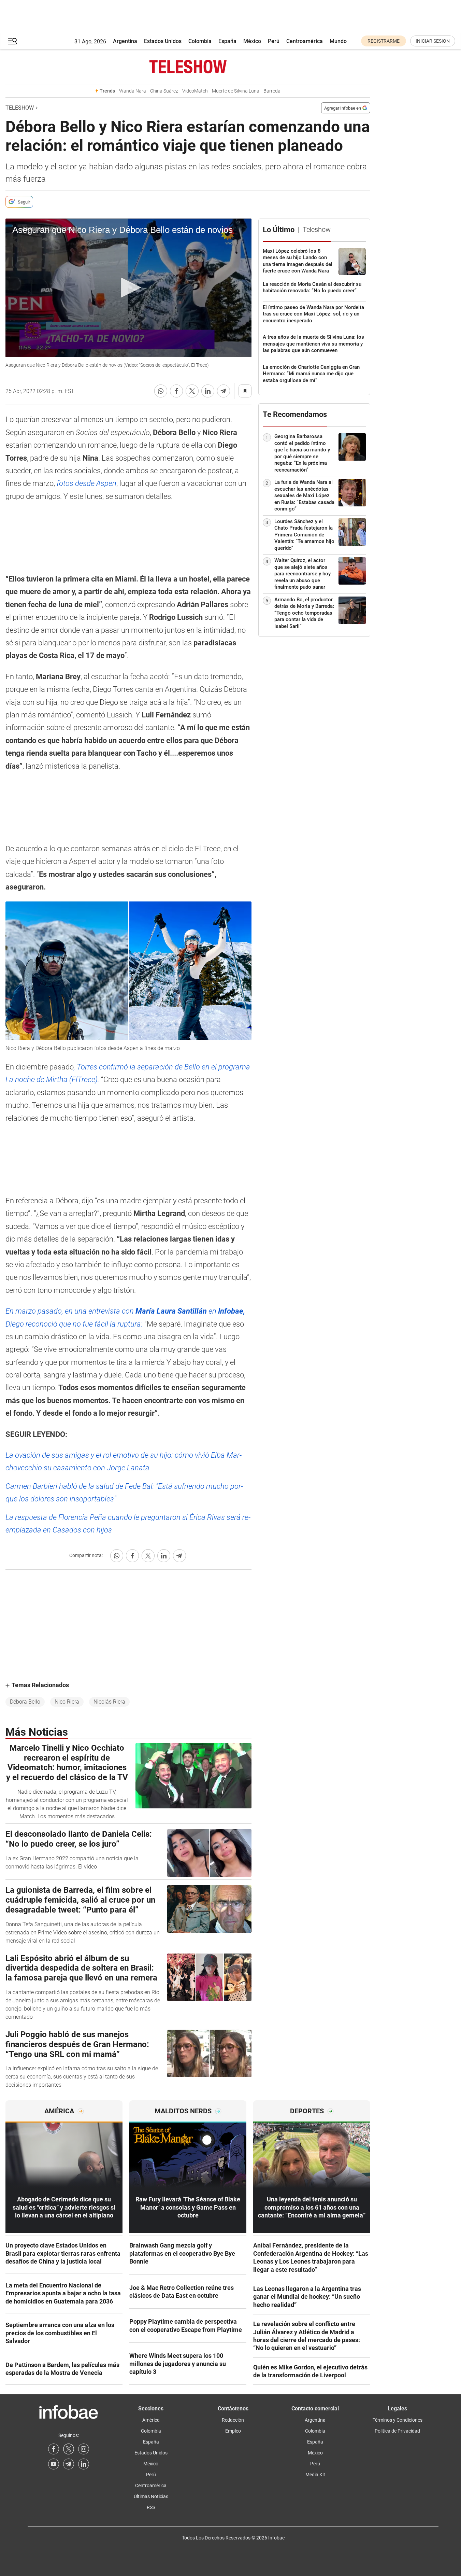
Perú (274, 41)
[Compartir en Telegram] (224, 391)
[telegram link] (69, 2464)
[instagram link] (84, 2449)
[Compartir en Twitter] (192, 391)
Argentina (125, 41)
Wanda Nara (133, 91)
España (227, 41)
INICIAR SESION (433, 41)
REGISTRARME (384, 41)
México (252, 41)
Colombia (200, 41)
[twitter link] (69, 2449)
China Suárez (164, 91)
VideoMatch (195, 91)
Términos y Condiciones (398, 2420)
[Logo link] (188, 67)
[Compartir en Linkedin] (208, 391)
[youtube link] (54, 2464)
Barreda (272, 91)
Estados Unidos (163, 41)
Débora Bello (25, 1702)
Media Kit (315, 2475)
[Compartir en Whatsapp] (161, 391)
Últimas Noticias (151, 2496)
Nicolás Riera (109, 1702)
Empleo (233, 2431)
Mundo (338, 41)
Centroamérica (305, 41)
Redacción (233, 2420)
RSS (151, 2507)
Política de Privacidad (397, 2431)
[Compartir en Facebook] (176, 391)
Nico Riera (67, 1702)
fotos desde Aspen (87, 483)
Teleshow (20, 108)
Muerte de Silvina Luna (236, 91)
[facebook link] (54, 2449)
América (151, 2420)
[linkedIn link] (84, 2464)
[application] (128, 288)
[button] (13, 41)
